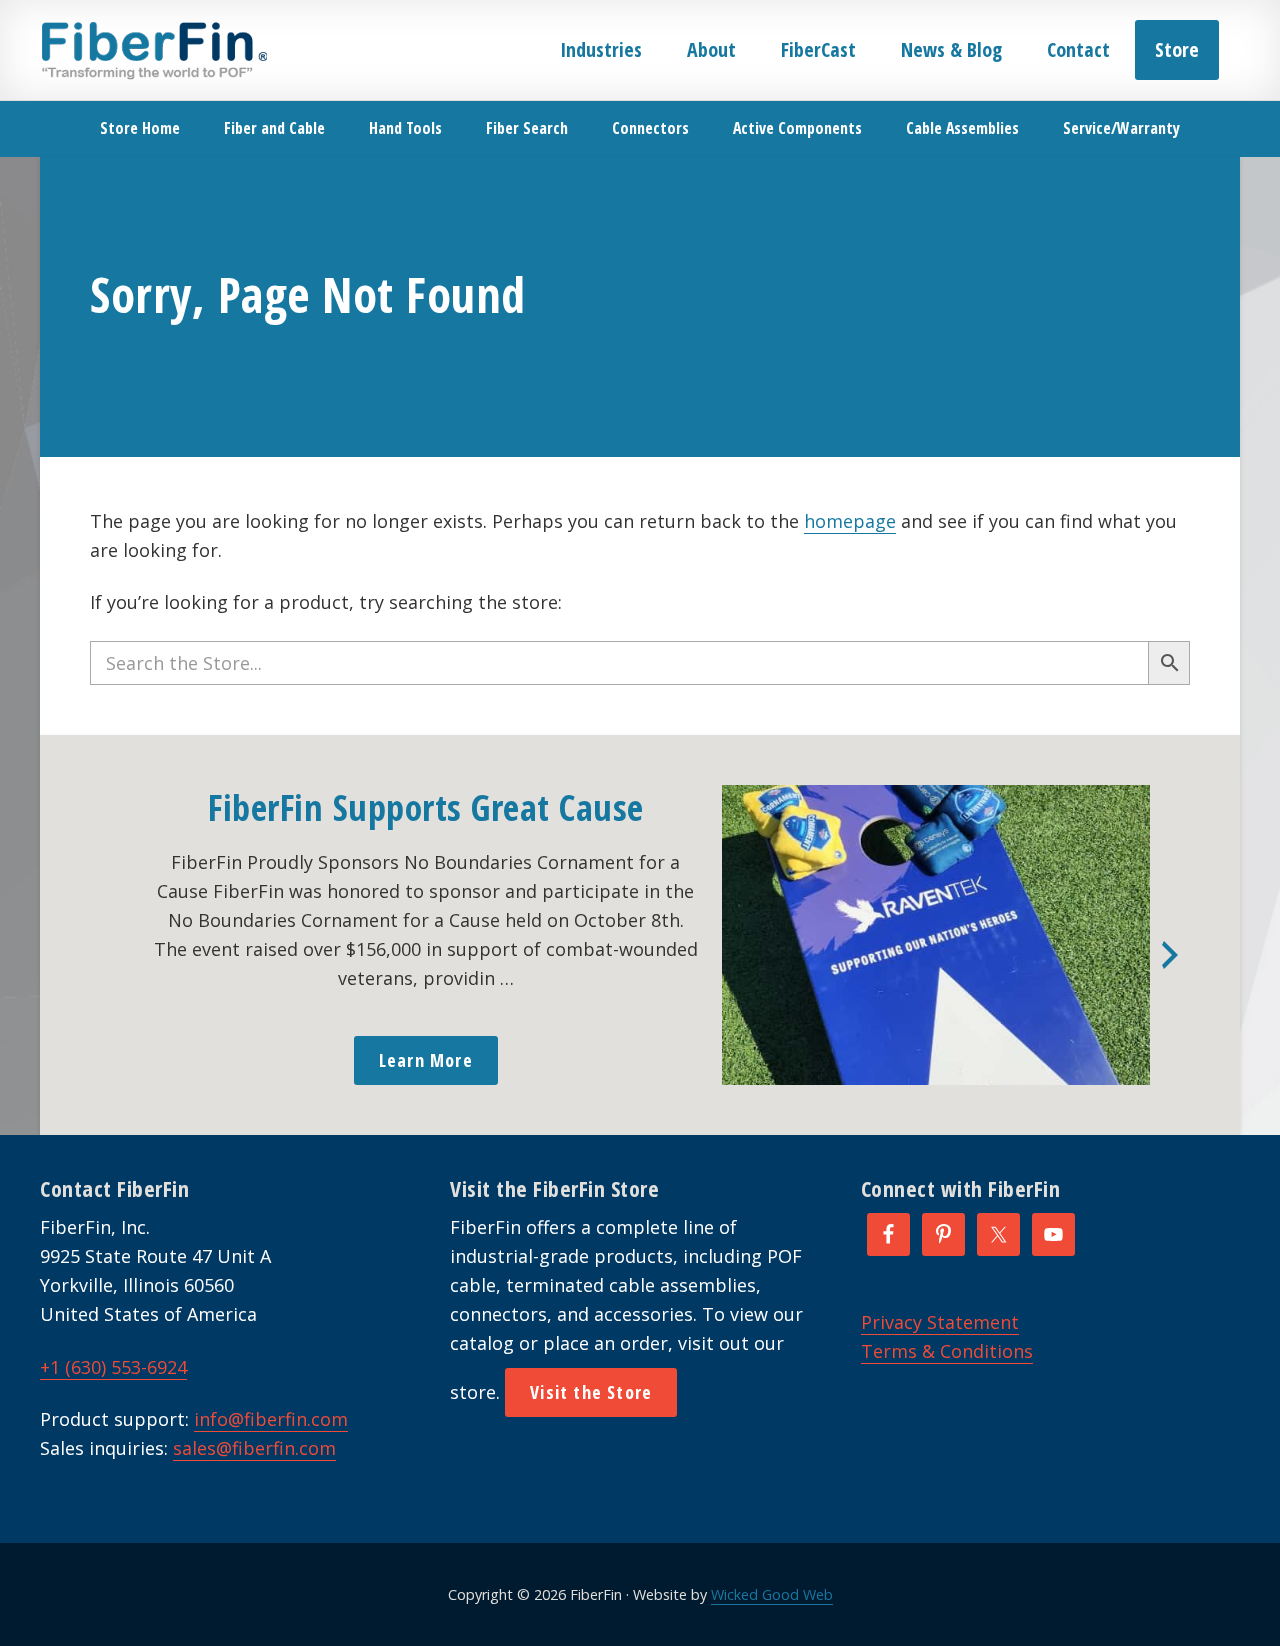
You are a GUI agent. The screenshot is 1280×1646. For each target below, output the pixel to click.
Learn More (426, 1060)
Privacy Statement (940, 1322)
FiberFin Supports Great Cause (426, 807)
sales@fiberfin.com (254, 1448)
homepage (850, 521)
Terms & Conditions (947, 1351)
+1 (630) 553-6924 (113, 1367)
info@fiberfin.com (271, 1419)
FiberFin (153, 50)
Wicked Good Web (772, 1594)
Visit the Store (591, 1392)
